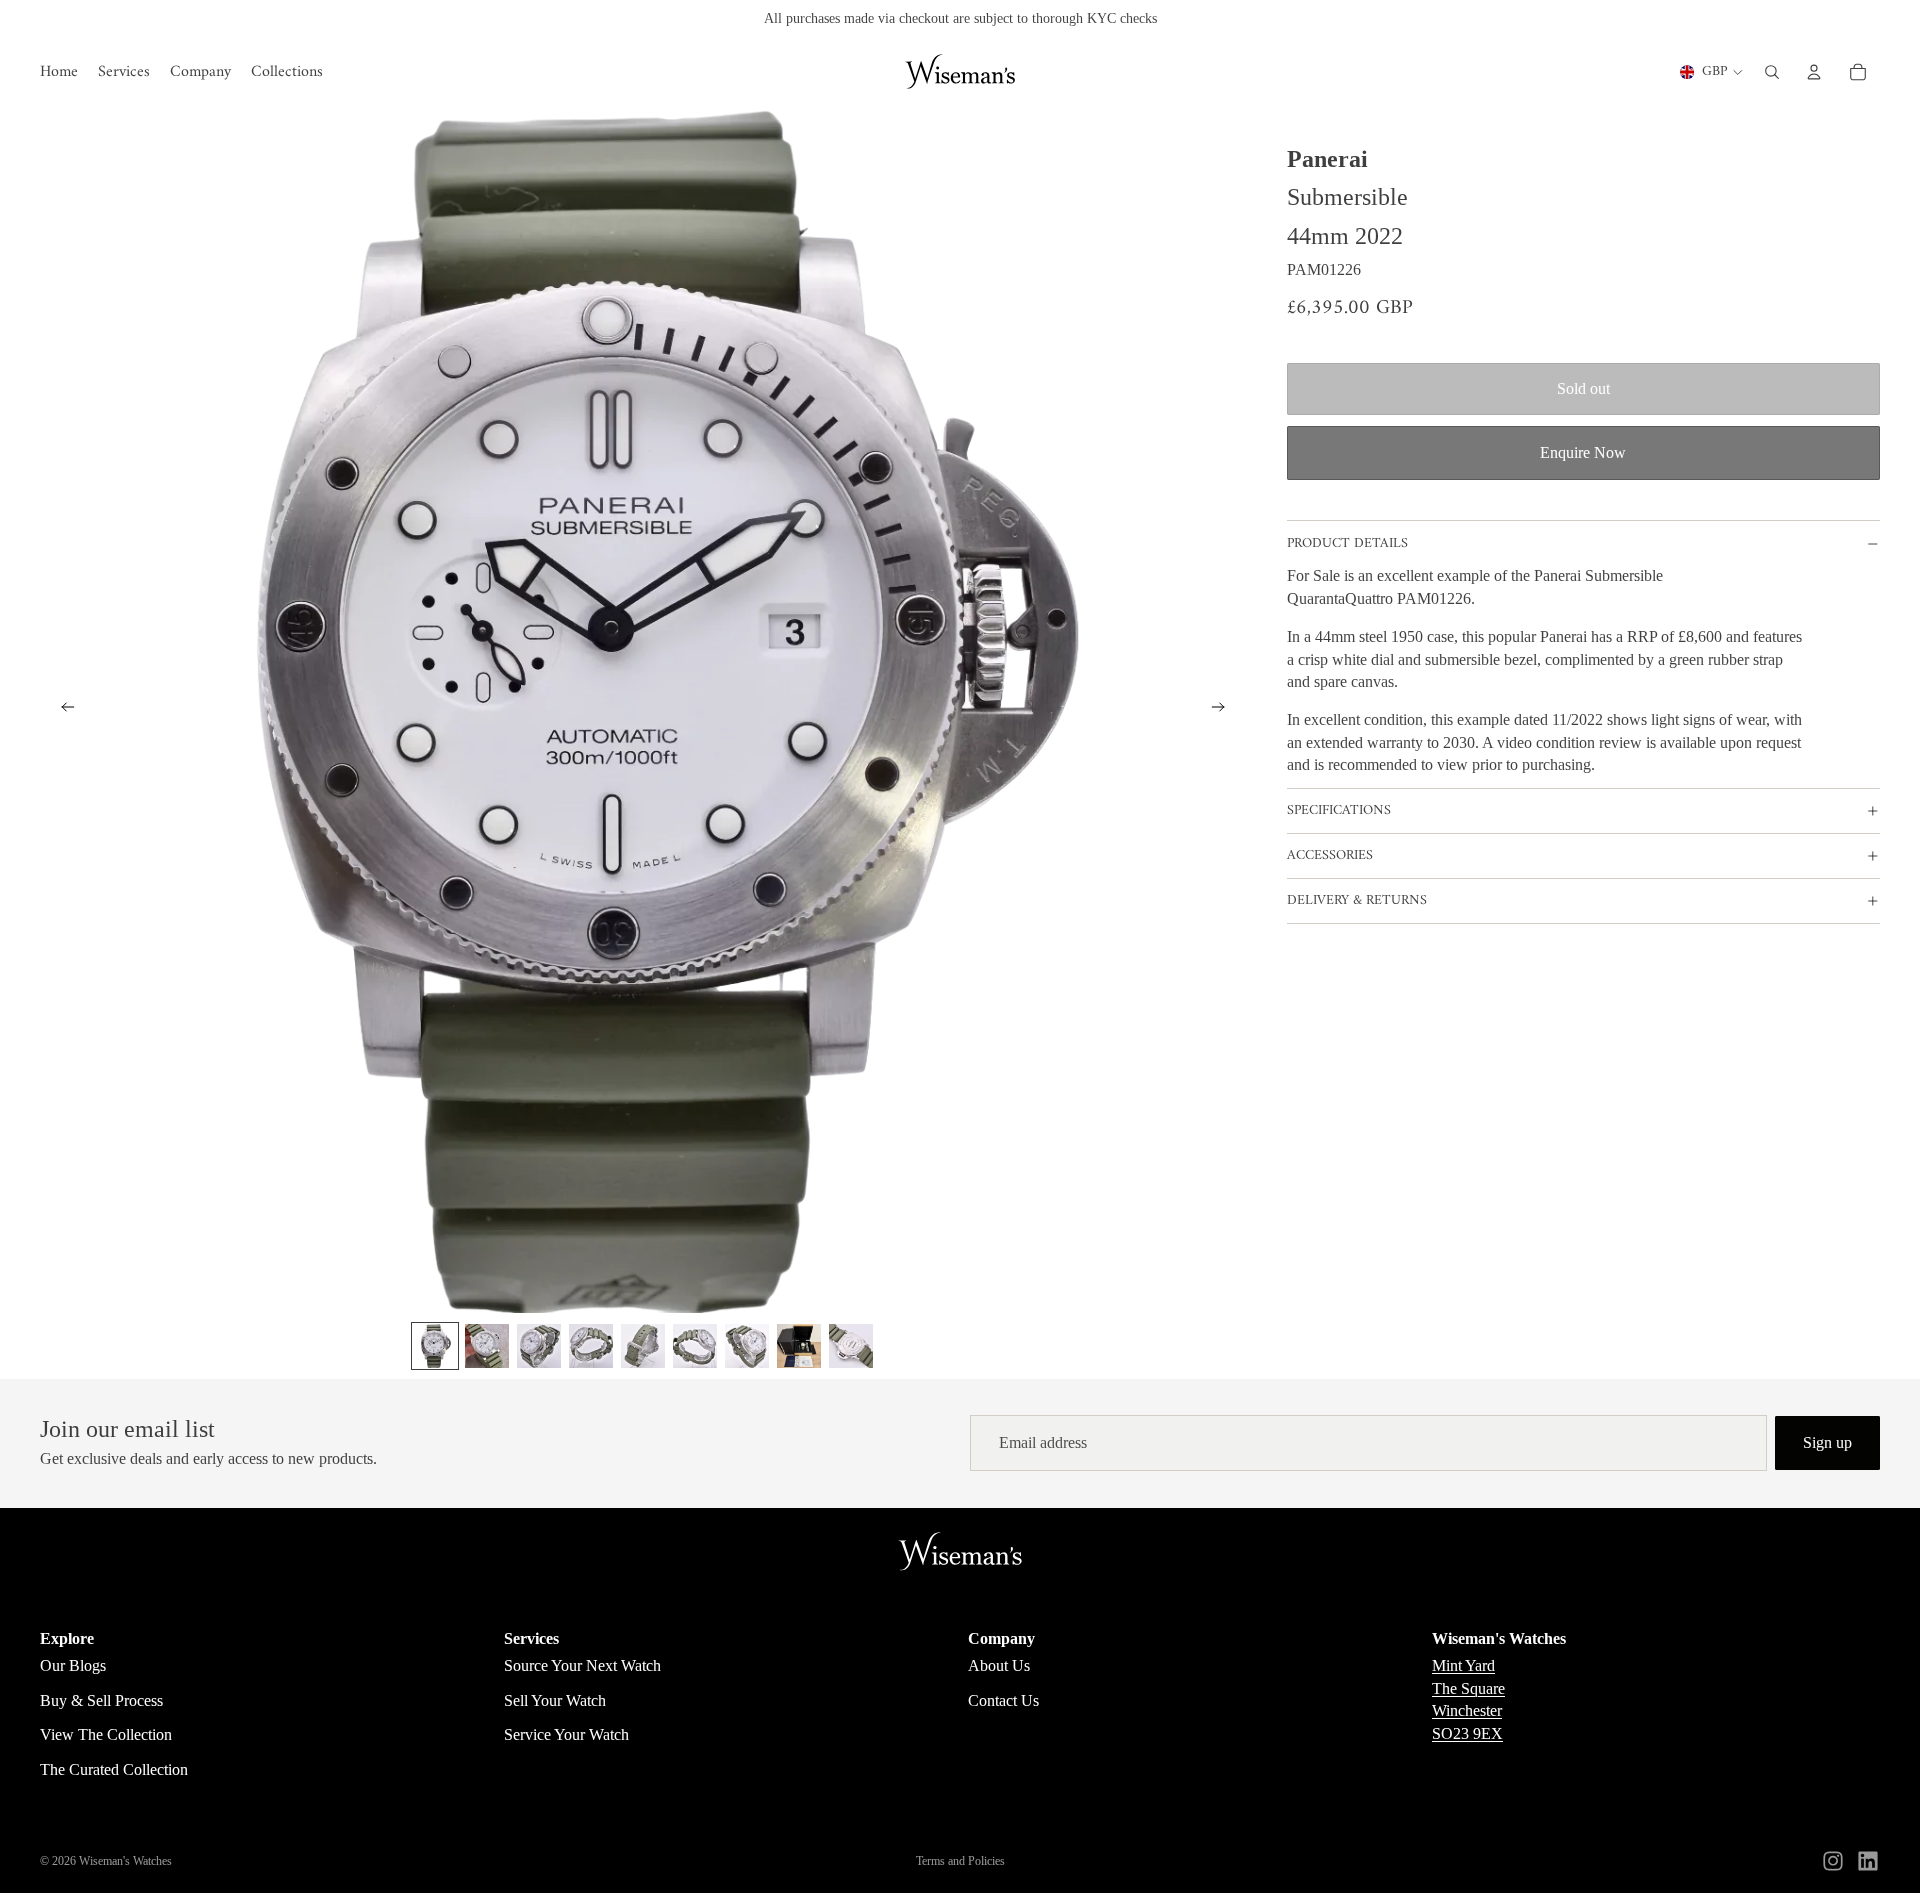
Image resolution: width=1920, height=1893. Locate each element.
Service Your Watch (566, 1734)
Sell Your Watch (555, 1700)
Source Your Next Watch (582, 1665)
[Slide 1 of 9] (435, 1346)
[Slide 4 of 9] (591, 1346)
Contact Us (1003, 1700)
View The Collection (106, 1734)
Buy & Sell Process (101, 1700)
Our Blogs (73, 1665)
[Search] (1772, 72)
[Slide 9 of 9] (851, 1346)
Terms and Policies (960, 1861)
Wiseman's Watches (125, 1861)
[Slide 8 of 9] (799, 1346)
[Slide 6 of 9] (695, 1346)
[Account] (1814, 72)
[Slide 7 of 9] (747, 1346)
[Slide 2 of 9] (487, 1346)
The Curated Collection (114, 1769)
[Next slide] (1225, 710)
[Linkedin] (1868, 1861)
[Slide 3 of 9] (539, 1346)
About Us (999, 1665)
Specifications (1339, 810)
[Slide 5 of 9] (643, 1346)
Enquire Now (1583, 452)
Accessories (1330, 855)
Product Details (1347, 543)
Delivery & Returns (1357, 900)
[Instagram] (1833, 1861)
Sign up (1827, 1442)
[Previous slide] (62, 710)
